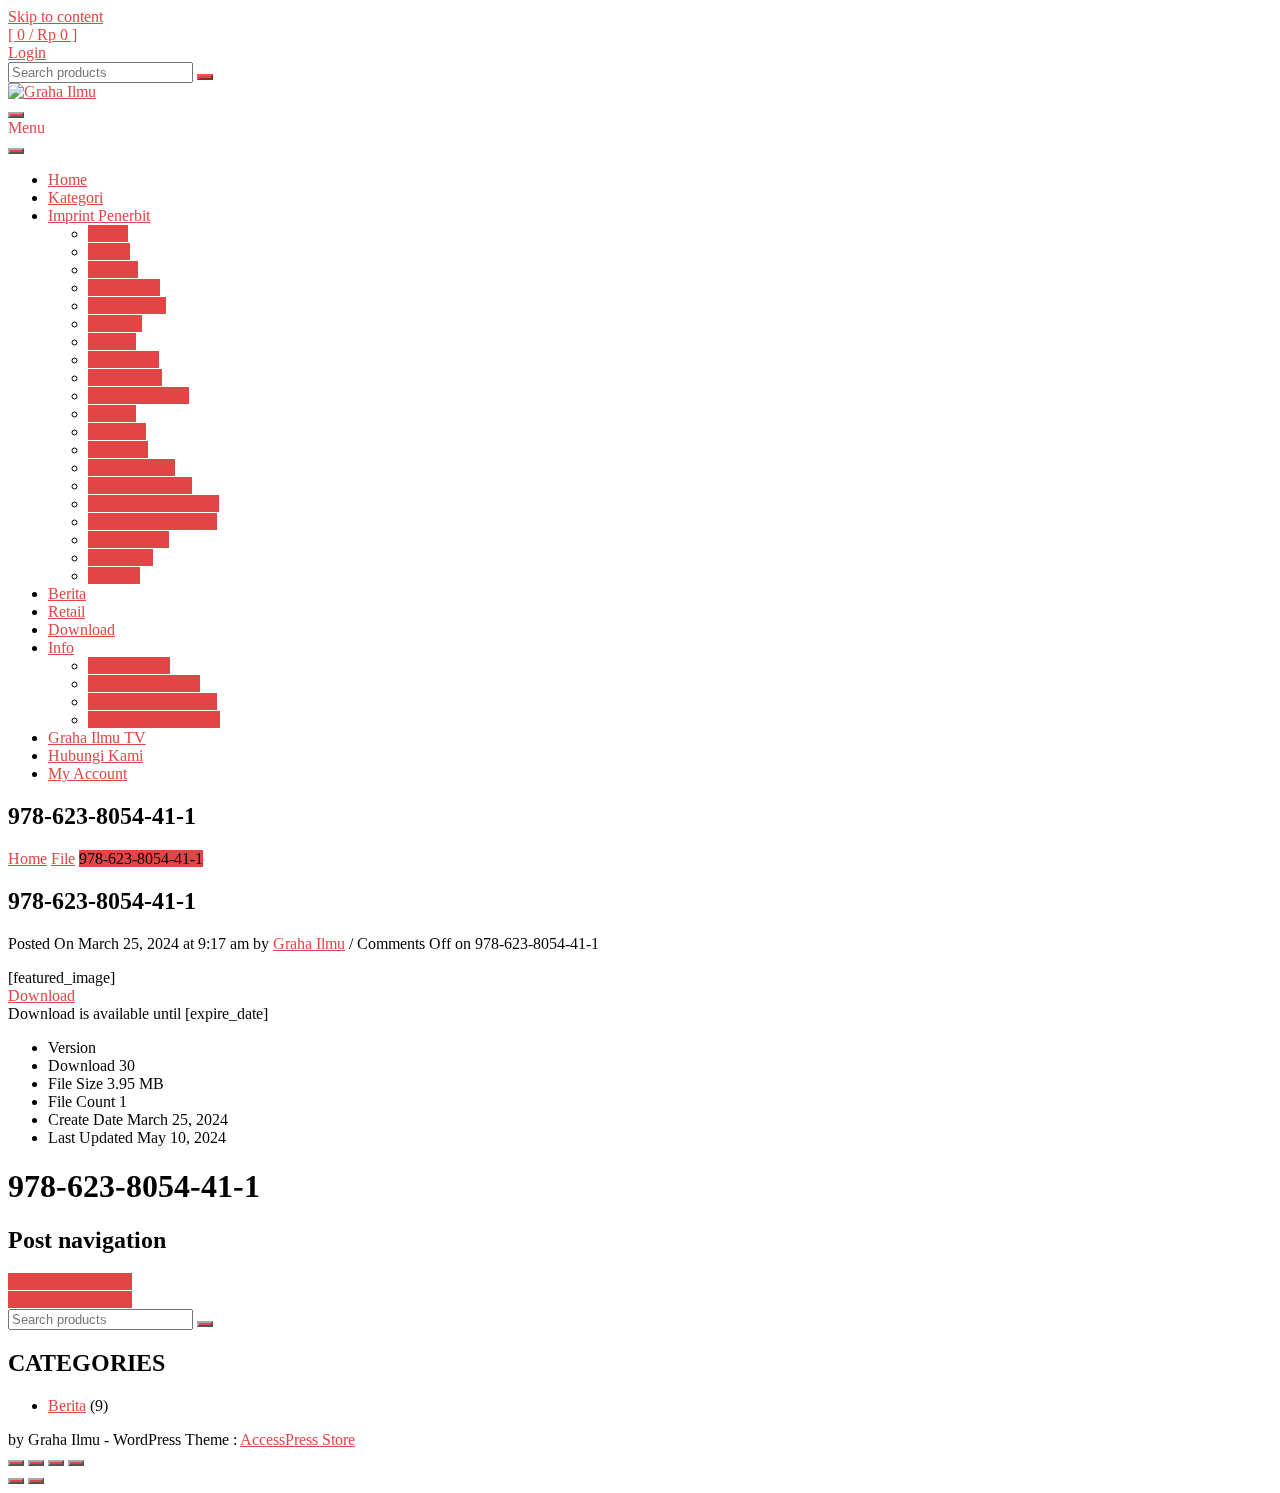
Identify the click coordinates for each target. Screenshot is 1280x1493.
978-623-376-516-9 (70, 1281)
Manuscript (123, 359)
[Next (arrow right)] (36, 1481)
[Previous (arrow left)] (16, 1481)
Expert (109, 251)
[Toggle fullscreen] (56, 1463)
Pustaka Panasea (140, 485)
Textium (114, 575)
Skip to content (55, 16)
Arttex (108, 233)
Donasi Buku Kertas (152, 701)
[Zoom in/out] (76, 1463)
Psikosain (118, 449)
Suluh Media (128, 539)
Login (27, 52)
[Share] (36, 1463)
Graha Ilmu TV (97, 737)
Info (61, 647)
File (63, 858)
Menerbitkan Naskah (154, 719)
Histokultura (127, 305)
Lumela (112, 341)
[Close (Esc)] (16, 1463)
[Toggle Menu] (16, 151)
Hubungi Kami (95, 755)
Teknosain (120, 557)
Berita (67, 593)
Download (81, 629)
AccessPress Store (297, 1439)
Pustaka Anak (131, 467)
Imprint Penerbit (99, 215)
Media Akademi (138, 395)
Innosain (115, 323)
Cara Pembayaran (144, 683)
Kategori (75, 197)
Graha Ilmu (124, 287)
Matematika (125, 377)
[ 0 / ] (42, 34)
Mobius (112, 413)
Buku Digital (129, 665)
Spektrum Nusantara (152, 521)
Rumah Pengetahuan (153, 503)
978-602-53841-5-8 (70, 1299)
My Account (87, 773)
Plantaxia (117, 431)
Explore (113, 269)
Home (67, 179)
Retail (66, 611)
